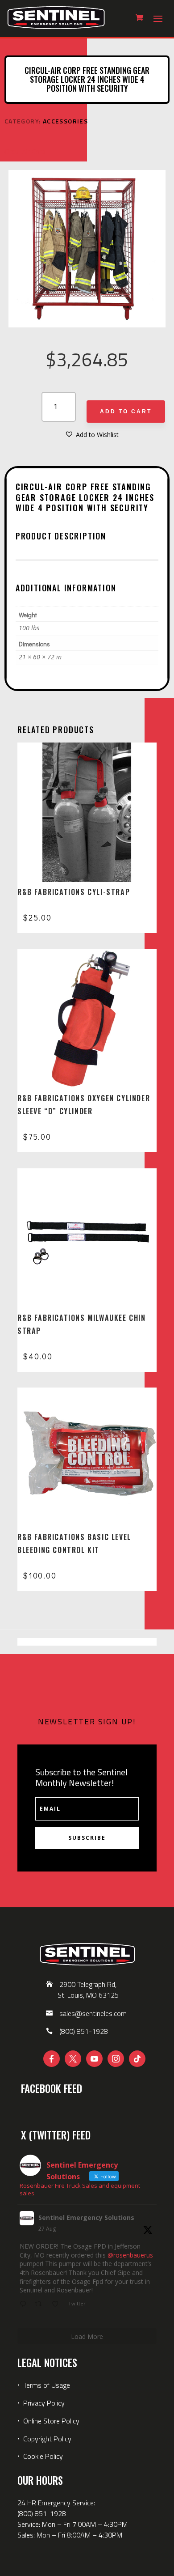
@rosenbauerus (130, 2255)
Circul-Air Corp (25, 151)
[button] (91, 435)
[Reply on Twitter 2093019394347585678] (25, 2304)
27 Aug (47, 2229)
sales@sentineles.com (93, 2013)
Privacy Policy (44, 2403)
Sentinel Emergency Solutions (86, 2217)
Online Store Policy (51, 2421)
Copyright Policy (47, 2439)
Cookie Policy (43, 2456)
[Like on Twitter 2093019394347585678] (58, 2304)
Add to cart (126, 412)
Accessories (65, 121)
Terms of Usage (46, 2385)
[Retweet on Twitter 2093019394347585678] (41, 2304)
